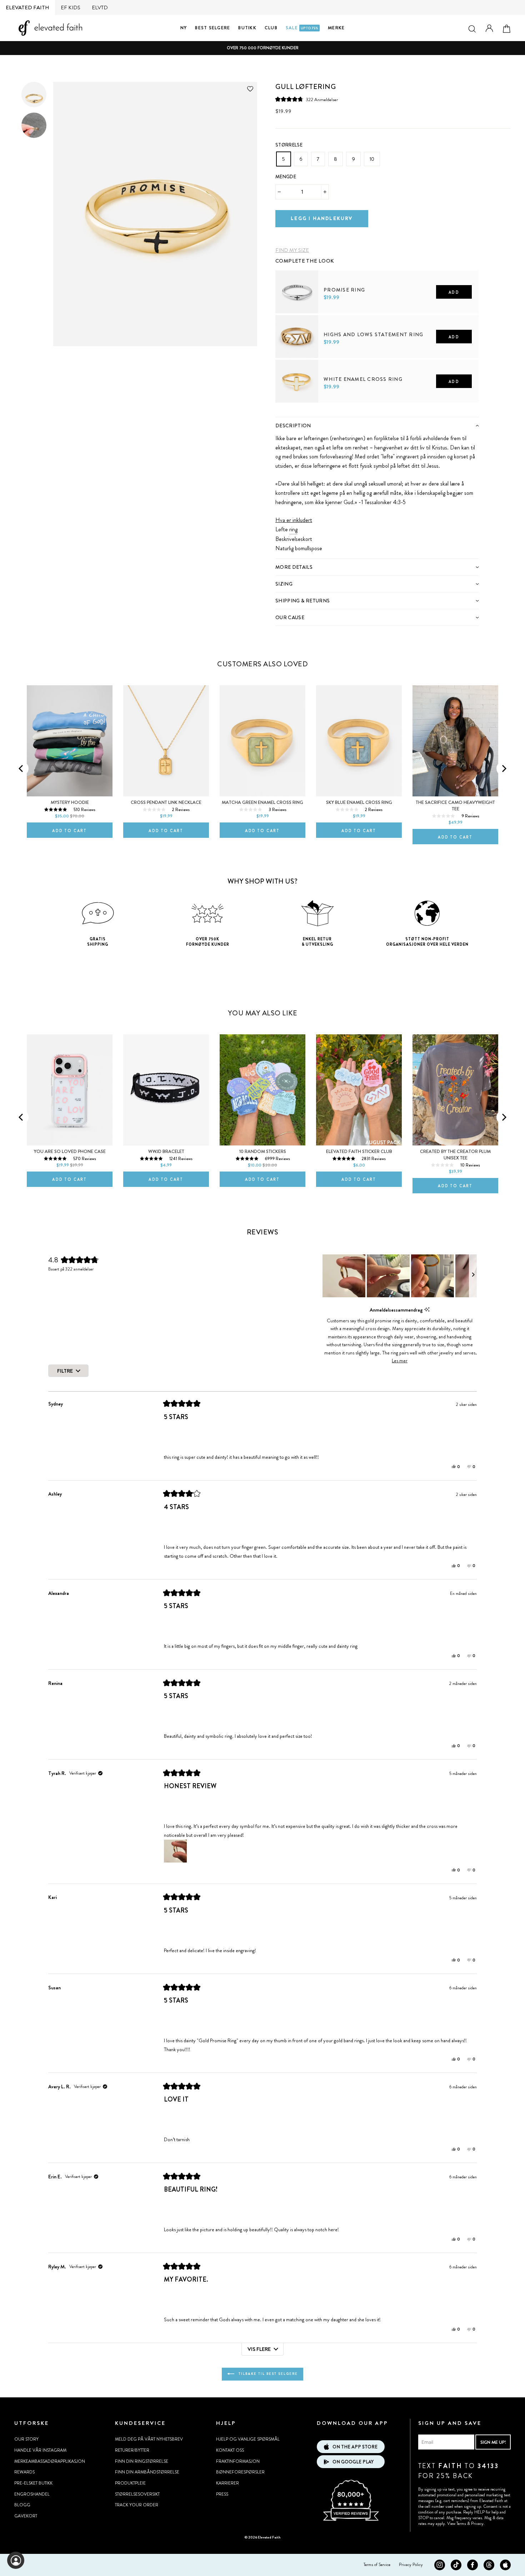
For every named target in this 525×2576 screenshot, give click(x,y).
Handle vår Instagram (40, 2450)
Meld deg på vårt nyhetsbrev (149, 2439)
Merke (336, 28)
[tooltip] (427, 1310)
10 (372, 159)
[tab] (377, 425)
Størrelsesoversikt (137, 2494)
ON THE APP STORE (355, 2447)
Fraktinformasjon (238, 2461)
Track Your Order (137, 2505)
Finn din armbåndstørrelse (147, 2472)
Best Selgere (212, 28)
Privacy (477, 2523)
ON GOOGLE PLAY (353, 2462)
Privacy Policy (411, 2565)
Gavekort (26, 2516)
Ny (184, 28)
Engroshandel (32, 2494)
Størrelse (289, 145)
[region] (400, 1276)
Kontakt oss (230, 2450)
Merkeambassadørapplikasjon (50, 2461)
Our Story (26, 2439)
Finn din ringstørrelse (142, 2461)
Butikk (247, 28)
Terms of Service (377, 2565)
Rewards (24, 2472)
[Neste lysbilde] (473, 1276)
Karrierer (227, 2483)
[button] (307, 100)
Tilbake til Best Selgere (267, 2374)
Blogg (22, 2505)
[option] (262, 48)
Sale (302, 28)
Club (271, 28)
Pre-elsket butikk (33, 2483)
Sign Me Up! (493, 2442)
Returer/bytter (132, 2450)
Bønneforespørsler (240, 2472)
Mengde (286, 177)
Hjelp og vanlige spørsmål (248, 2439)
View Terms (457, 2523)
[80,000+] (351, 2520)
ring (293, 529)
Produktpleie (130, 2483)
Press (222, 2494)
